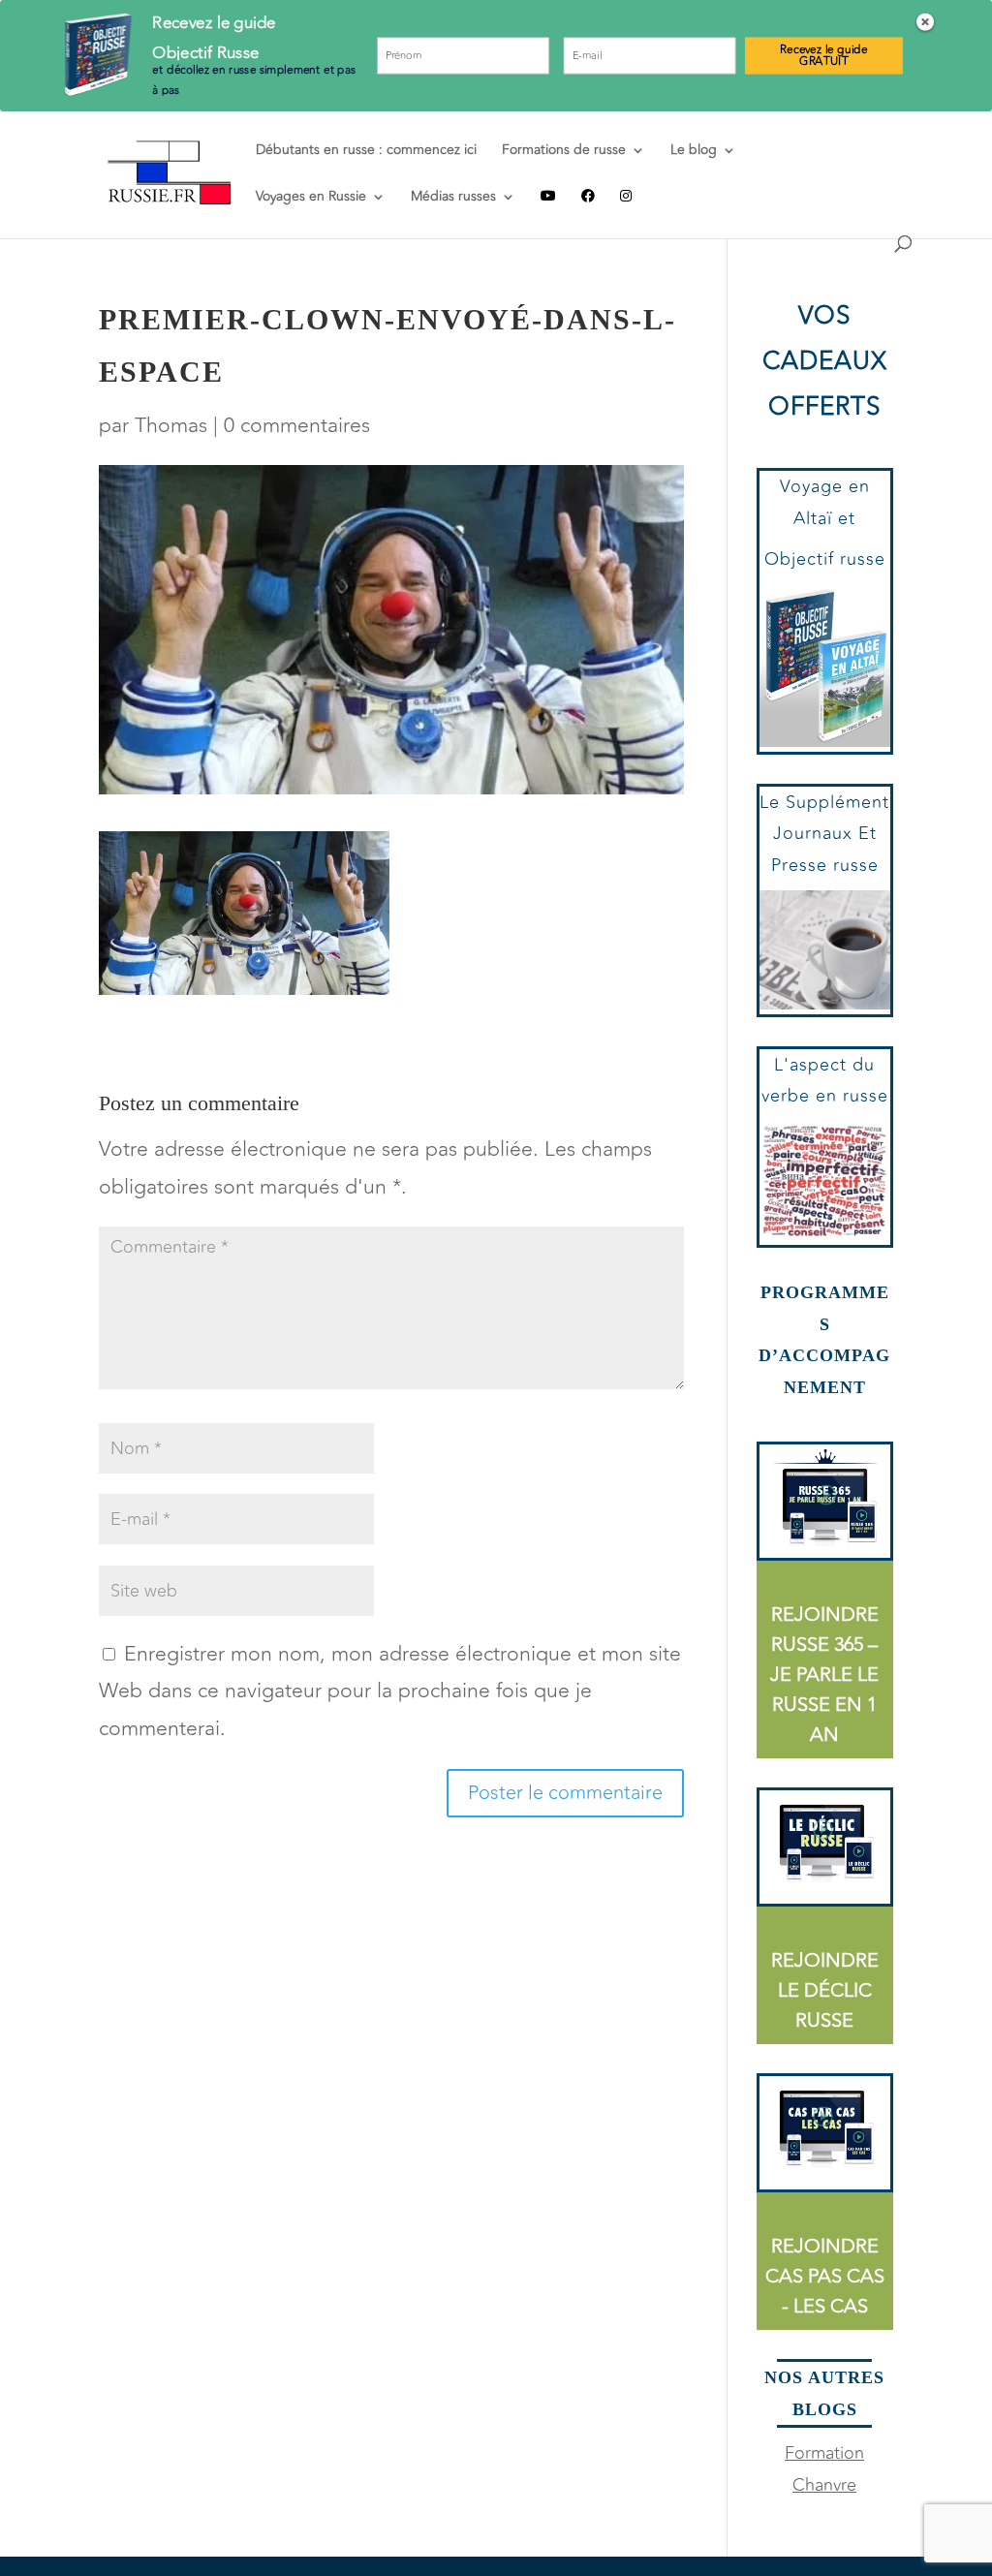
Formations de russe (564, 152)
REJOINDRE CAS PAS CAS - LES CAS (825, 2276)
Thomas (171, 426)
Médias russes (453, 198)
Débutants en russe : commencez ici (366, 152)
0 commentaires (297, 426)
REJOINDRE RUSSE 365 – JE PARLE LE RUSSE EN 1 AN (824, 1675)
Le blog (694, 152)
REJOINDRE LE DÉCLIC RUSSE (825, 1990)
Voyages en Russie (311, 198)
